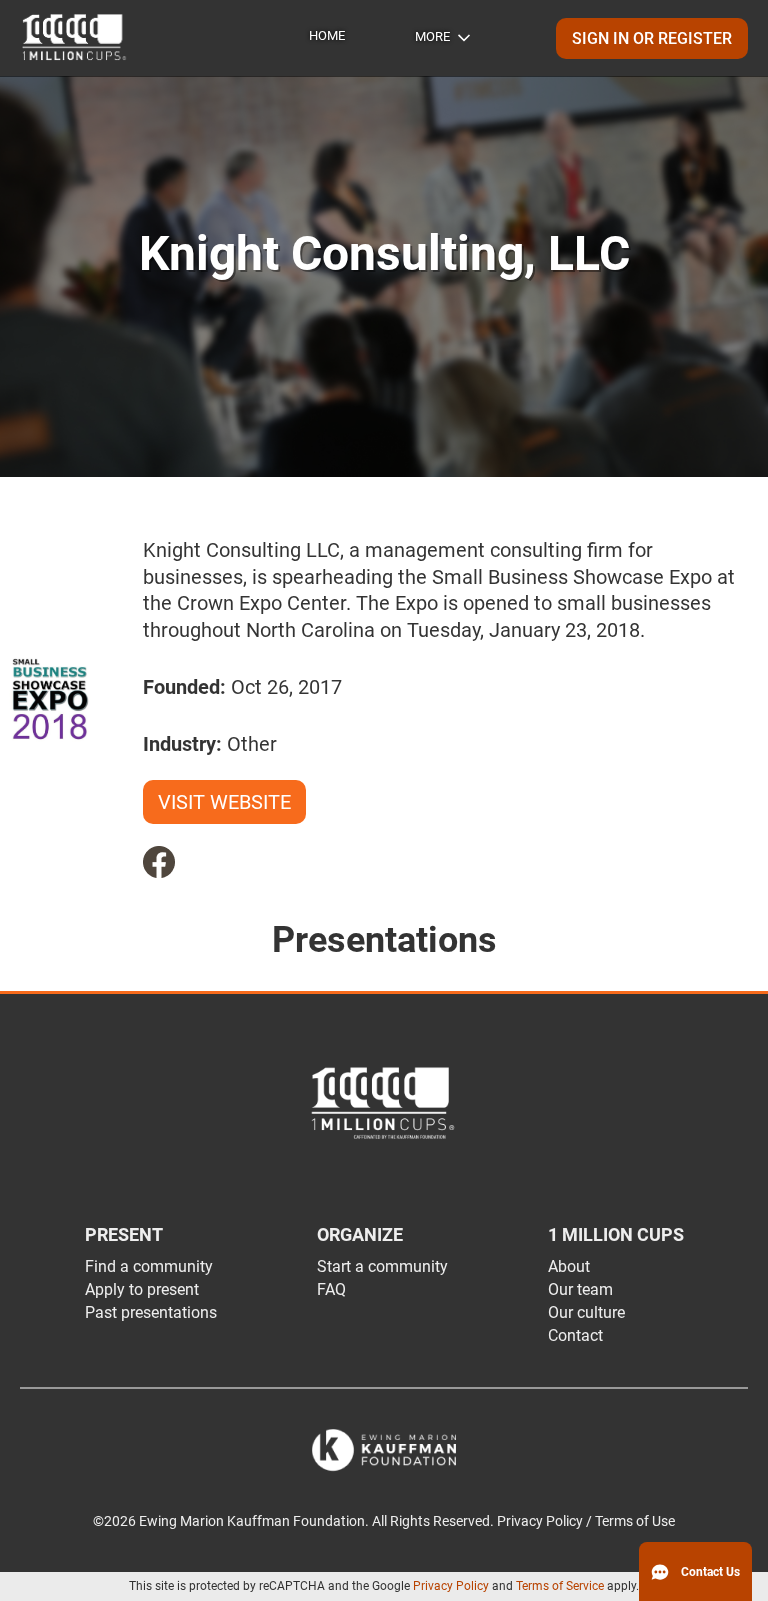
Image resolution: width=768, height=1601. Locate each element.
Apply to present (142, 1289)
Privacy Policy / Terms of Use (586, 1521)
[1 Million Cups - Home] (75, 38)
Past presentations (151, 1312)
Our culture (586, 1312)
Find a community (149, 1266)
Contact (575, 1335)
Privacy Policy (451, 1586)
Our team (580, 1289)
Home (327, 35)
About (569, 1266)
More (432, 36)
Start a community (382, 1266)
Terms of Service (560, 1586)
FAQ (331, 1289)
